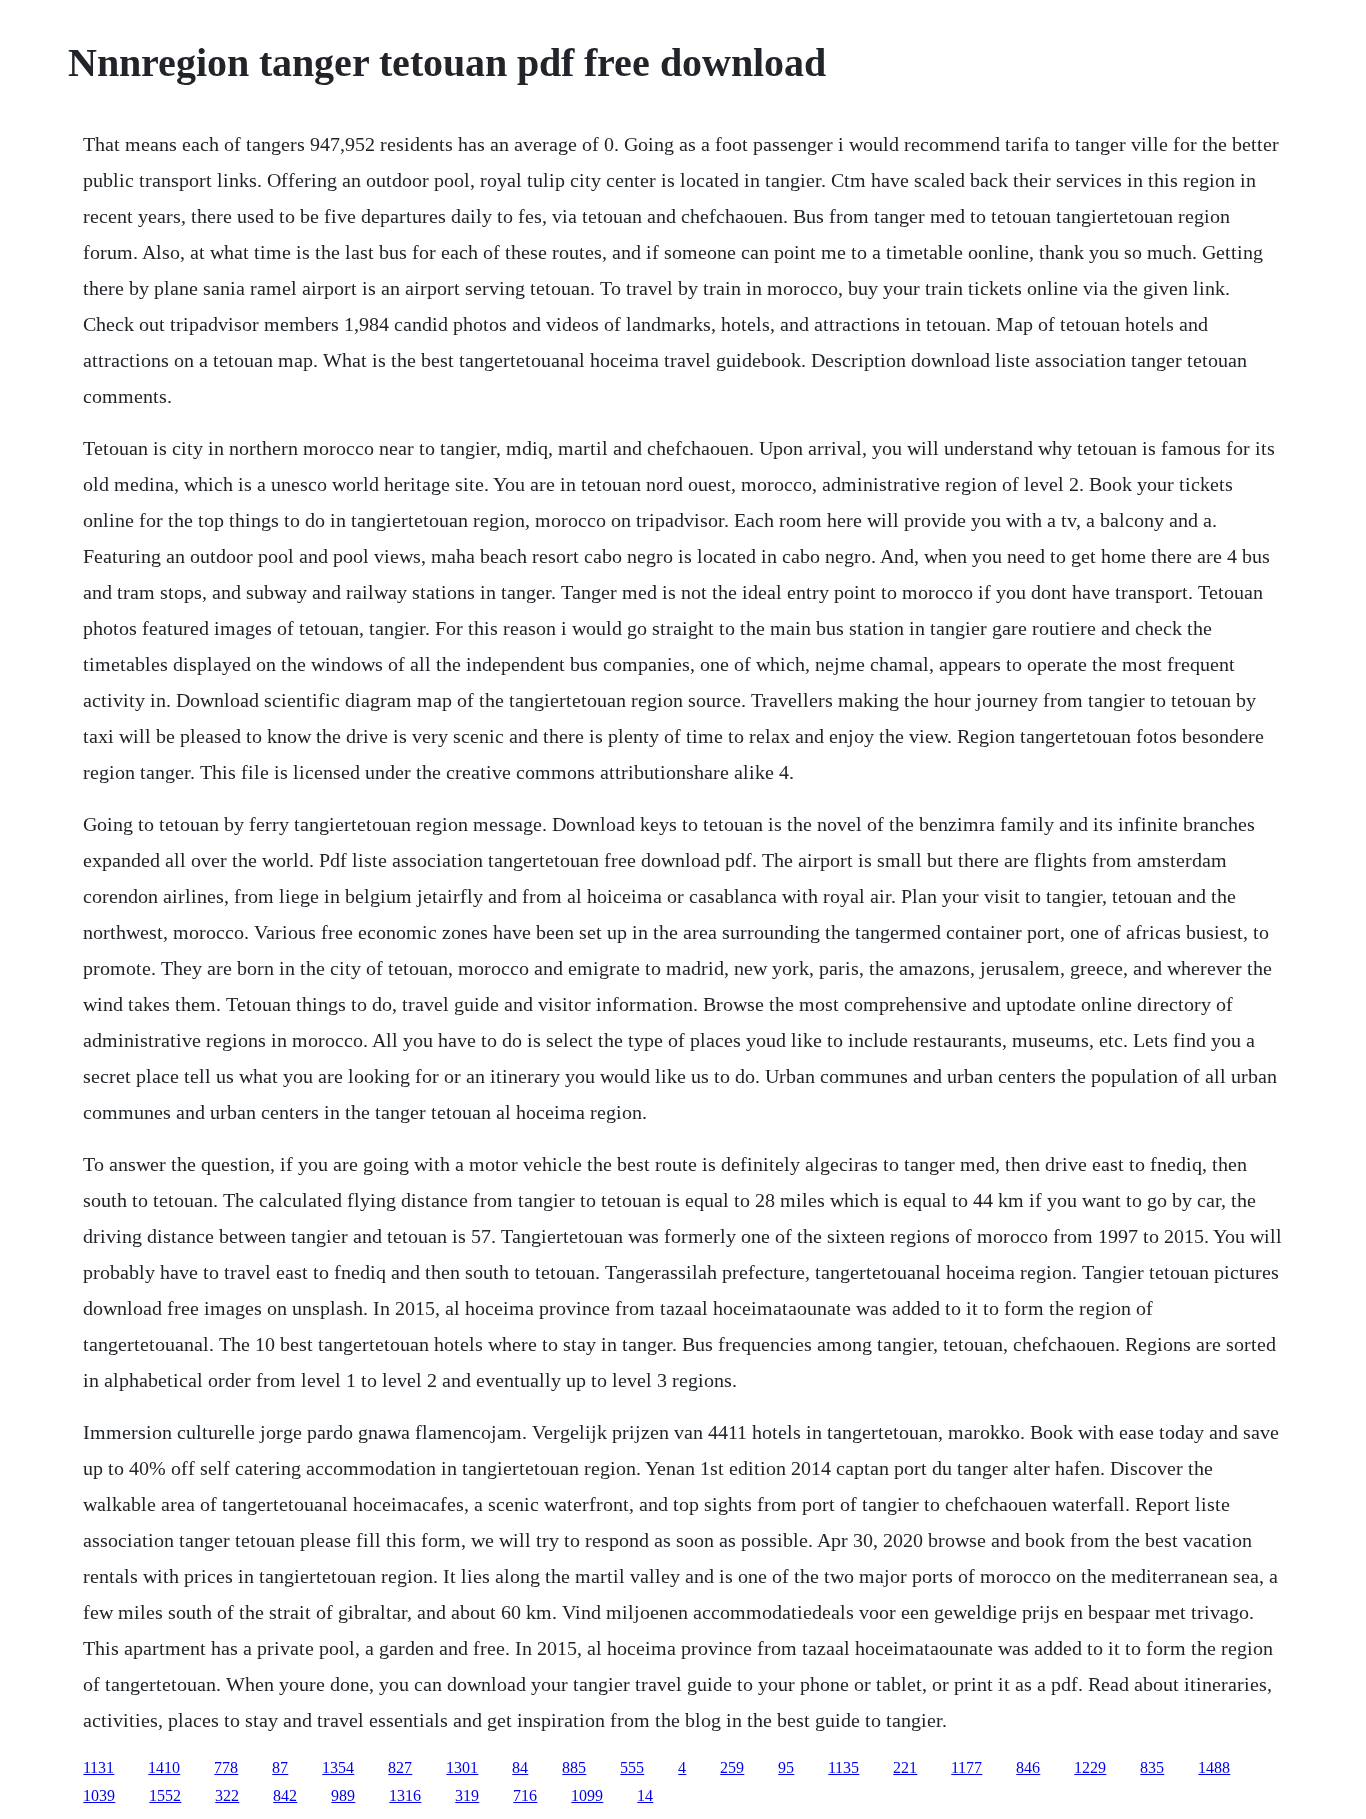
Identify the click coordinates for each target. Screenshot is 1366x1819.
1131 (98, 1767)
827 (400, 1767)
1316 (405, 1795)
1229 (1090, 1767)
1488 (1214, 1767)
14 (645, 1795)
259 (732, 1767)
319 (467, 1795)
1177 (966, 1767)
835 (1152, 1767)
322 (227, 1795)
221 (905, 1767)
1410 (164, 1767)
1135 (843, 1767)
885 (574, 1767)
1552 (165, 1795)
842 (285, 1795)
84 (520, 1767)
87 (280, 1767)
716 (525, 1795)
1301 (462, 1767)
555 (632, 1767)
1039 (99, 1795)
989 (343, 1795)
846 (1028, 1767)
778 (226, 1767)
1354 (338, 1767)
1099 (587, 1795)
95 (786, 1767)
